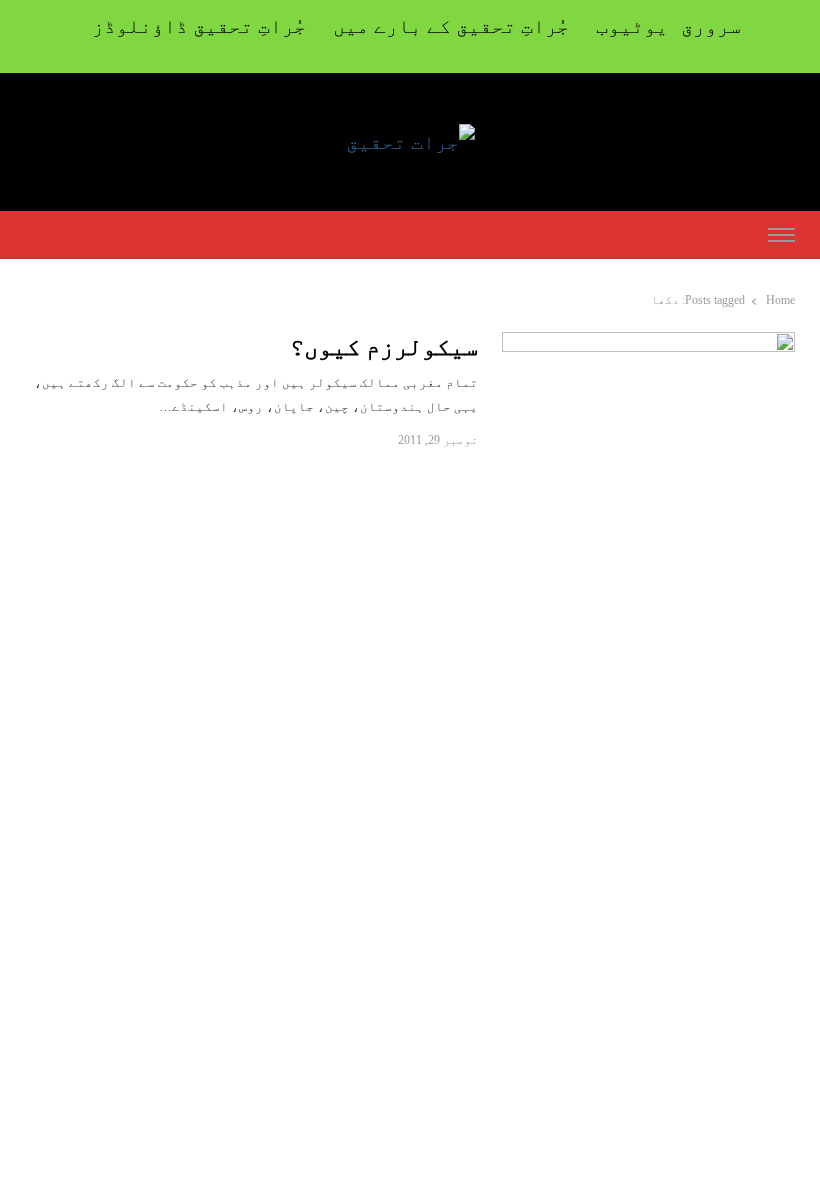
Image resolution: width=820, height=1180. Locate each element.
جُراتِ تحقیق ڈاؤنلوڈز (199, 26)
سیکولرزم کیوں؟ (384, 347)
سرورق (711, 26)
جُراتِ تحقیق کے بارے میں (451, 26)
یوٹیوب (632, 26)
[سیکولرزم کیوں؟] (649, 343)
